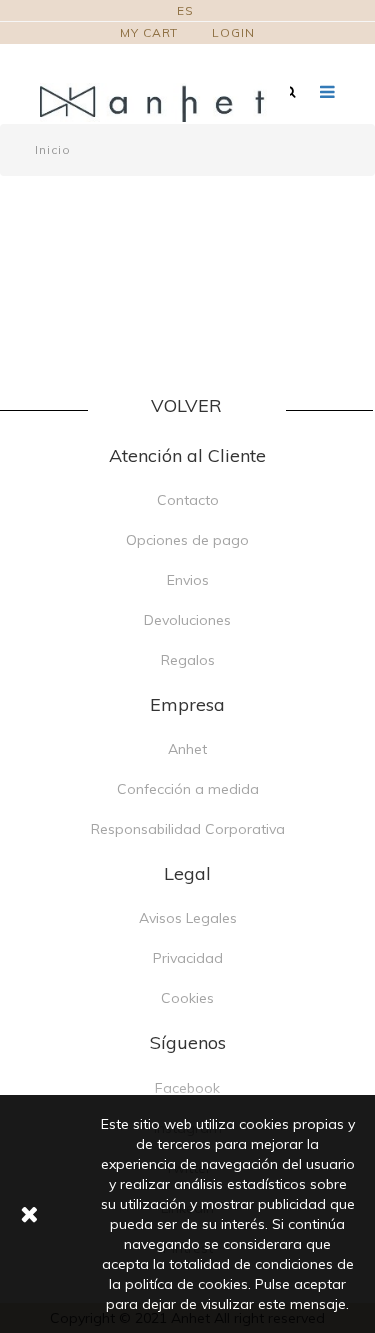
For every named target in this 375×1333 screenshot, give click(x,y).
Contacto (188, 500)
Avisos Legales (188, 918)
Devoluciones (187, 620)
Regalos (188, 660)
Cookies (187, 998)
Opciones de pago (187, 540)
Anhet (187, 749)
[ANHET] (165, 102)
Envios (188, 580)
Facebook (187, 1088)
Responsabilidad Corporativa (188, 829)
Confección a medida (188, 789)
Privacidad (188, 958)
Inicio (52, 149)
